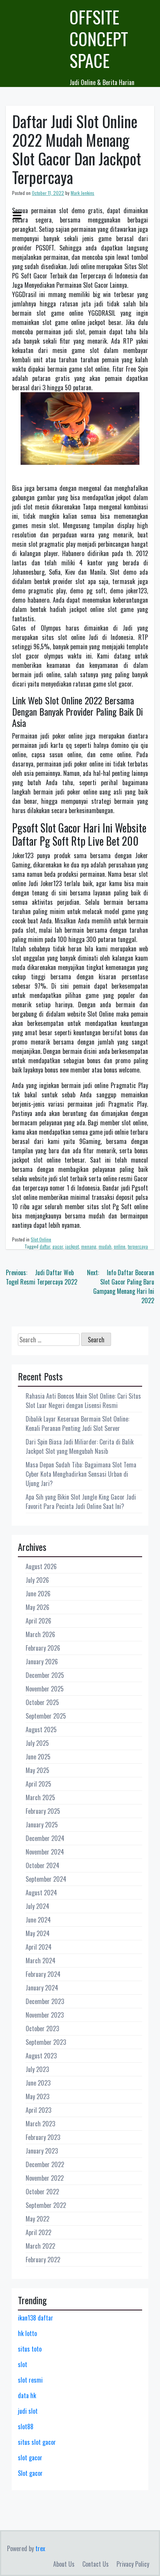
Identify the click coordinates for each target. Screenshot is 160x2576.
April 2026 (38, 1621)
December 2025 (45, 1675)
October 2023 (42, 2028)
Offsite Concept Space (99, 39)
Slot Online (41, 1239)
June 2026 (38, 1594)
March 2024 (41, 1961)
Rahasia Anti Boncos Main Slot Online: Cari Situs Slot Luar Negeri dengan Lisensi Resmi (83, 1401)
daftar (45, 1246)
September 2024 (46, 1879)
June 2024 (38, 1920)
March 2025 (40, 1797)
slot (23, 2364)
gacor (58, 1246)
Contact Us (96, 2564)
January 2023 (42, 2151)
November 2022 (45, 2178)
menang (89, 1246)
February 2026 (43, 1648)
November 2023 (45, 2015)
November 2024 (45, 1852)
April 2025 (38, 1784)
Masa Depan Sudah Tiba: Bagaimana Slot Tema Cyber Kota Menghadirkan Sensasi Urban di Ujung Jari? (81, 1474)
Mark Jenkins (83, 193)
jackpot (72, 1246)
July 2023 (37, 2069)
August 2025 (41, 1730)
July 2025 (37, 1743)
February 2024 (43, 1974)
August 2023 (41, 2056)
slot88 (26, 2427)
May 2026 (37, 1607)
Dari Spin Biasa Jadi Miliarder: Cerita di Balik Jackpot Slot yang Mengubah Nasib (80, 1446)
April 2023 (38, 2110)
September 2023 (46, 2042)
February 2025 (43, 1811)
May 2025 (37, 1770)
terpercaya (138, 1246)
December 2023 (45, 2001)
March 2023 (40, 2124)
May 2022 (37, 2219)
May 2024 (38, 1933)
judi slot (28, 2411)
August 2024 (41, 1893)
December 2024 (45, 1838)
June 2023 (38, 2083)
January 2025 (42, 1825)
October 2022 (42, 2192)
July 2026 (37, 1580)
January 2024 (42, 1988)
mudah (105, 1246)
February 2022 (43, 2260)
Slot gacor (30, 2473)
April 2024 (39, 1947)
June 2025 (38, 1757)
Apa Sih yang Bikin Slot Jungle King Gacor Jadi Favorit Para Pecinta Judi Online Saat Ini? (81, 1502)
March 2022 (40, 2246)
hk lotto (27, 2333)
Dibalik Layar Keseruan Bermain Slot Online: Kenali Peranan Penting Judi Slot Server (77, 1424)
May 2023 (37, 2096)
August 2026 (41, 1566)
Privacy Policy (133, 2564)
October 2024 (43, 1865)
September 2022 (46, 2205)
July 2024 (37, 1906)
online (120, 1246)
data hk (27, 2395)
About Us (64, 2564)
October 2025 (42, 1702)
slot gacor (30, 2458)
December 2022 (45, 2164)
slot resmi (30, 2380)
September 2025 (46, 1716)
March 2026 (40, 1634)
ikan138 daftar (36, 2318)
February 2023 (43, 2137)
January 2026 (42, 1662)
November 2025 (45, 1689)
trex (40, 2548)
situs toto (30, 2349)
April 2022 (38, 2232)
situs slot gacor (37, 2442)
